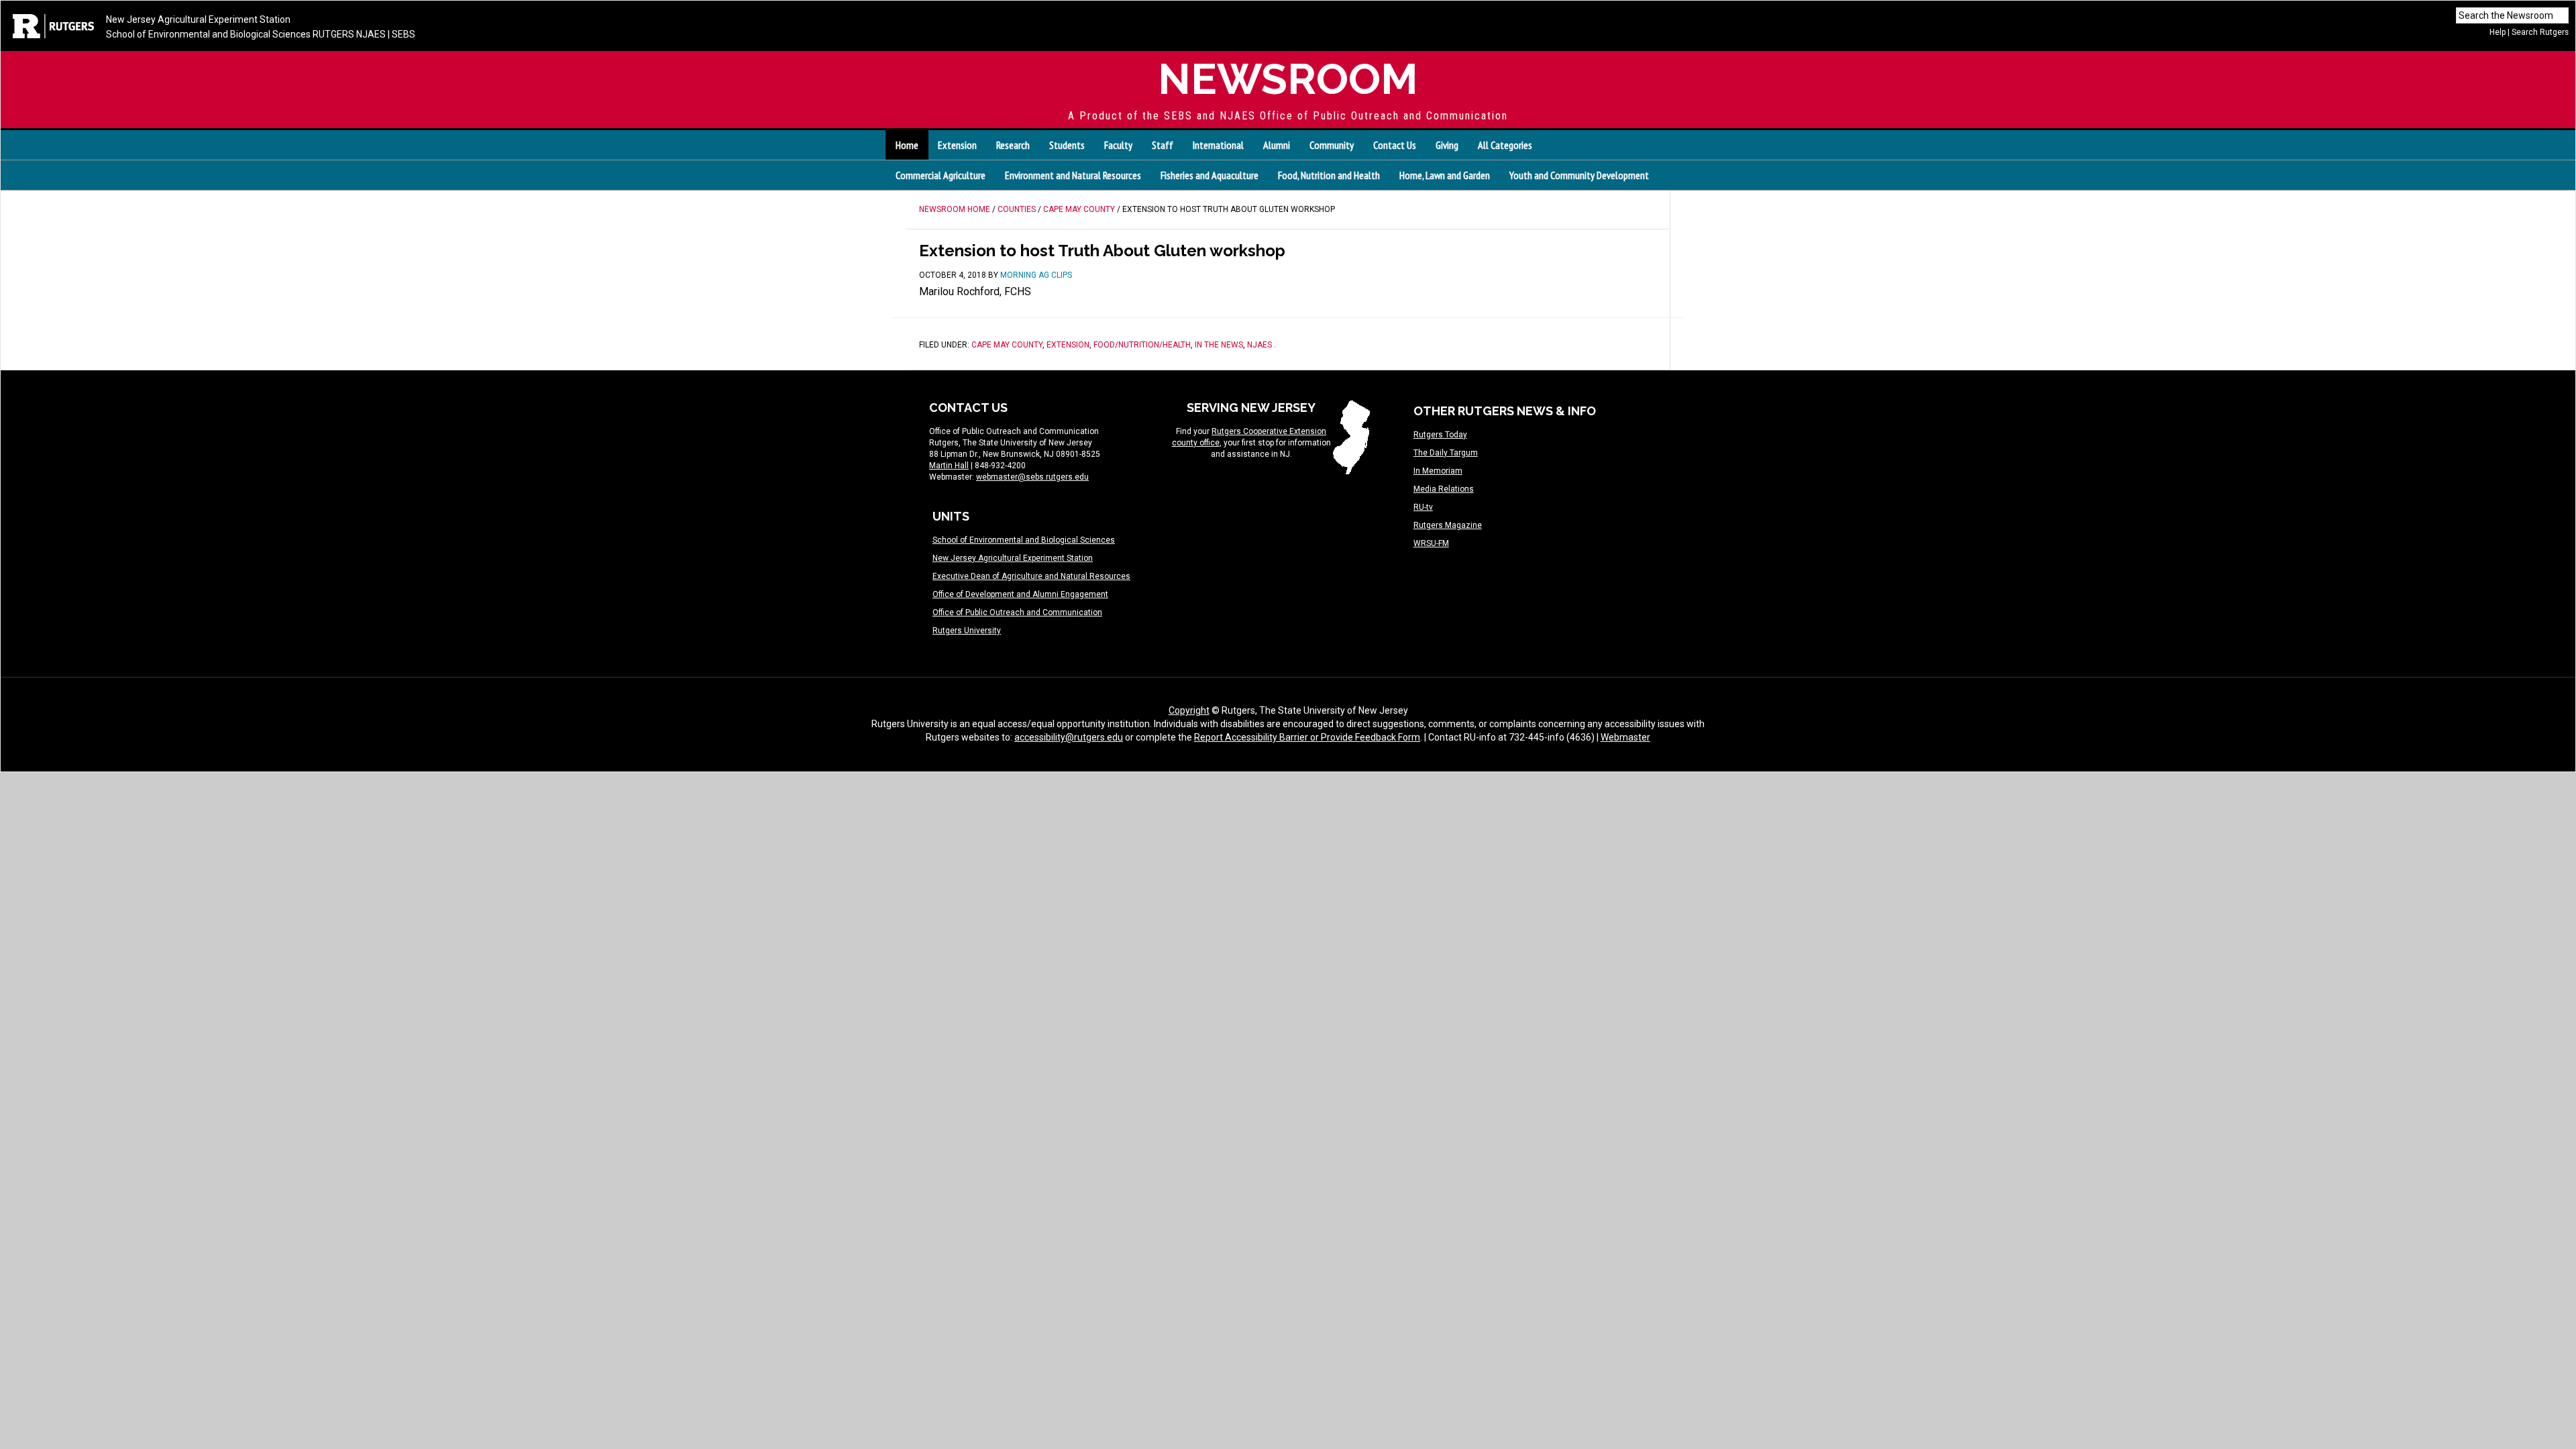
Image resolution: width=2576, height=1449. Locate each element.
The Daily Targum (1446, 453)
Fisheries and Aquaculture (1210, 175)
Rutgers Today (1440, 435)
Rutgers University (967, 631)
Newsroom (1288, 79)
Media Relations (1444, 489)
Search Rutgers (2540, 32)
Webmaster (1625, 737)
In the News (1219, 345)
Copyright (1189, 710)
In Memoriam (1438, 471)
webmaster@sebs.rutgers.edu (1032, 477)
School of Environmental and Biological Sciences (208, 34)
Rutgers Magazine (1448, 525)
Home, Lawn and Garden (1445, 175)
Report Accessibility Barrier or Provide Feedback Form (1307, 737)
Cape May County (1007, 345)
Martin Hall (949, 466)
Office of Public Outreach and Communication (1017, 612)
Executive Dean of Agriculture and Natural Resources (1031, 576)
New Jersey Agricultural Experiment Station (198, 19)
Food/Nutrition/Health (1142, 345)
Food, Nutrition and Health (1329, 175)
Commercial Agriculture (941, 175)
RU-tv (1423, 507)
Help (2498, 32)
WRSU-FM (1431, 543)
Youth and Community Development (1579, 175)
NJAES (371, 34)
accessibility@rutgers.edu (1069, 737)
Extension (1068, 345)
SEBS (404, 34)
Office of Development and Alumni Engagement (1020, 594)
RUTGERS (333, 34)
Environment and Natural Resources (1073, 175)
